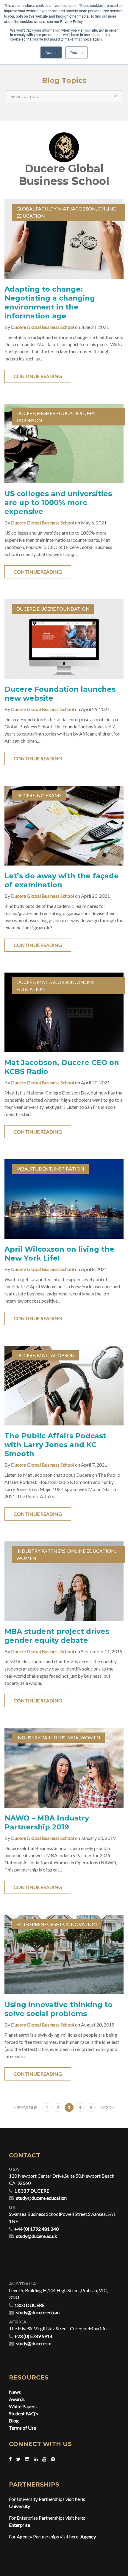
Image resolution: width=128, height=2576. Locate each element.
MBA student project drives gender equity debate (57, 1636)
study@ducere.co (34, 2343)
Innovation (81, 1924)
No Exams (49, 795)
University (19, 2506)
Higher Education (61, 413)
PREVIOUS (26, 2107)
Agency (88, 2536)
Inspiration (69, 1169)
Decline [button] (77, 52)
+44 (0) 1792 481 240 (36, 2229)
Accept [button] (51, 52)
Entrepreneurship (40, 1924)
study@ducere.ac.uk (37, 2236)
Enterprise (19, 2525)
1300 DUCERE (29, 2305)
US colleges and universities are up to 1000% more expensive (58, 503)
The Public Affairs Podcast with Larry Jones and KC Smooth (55, 1445)
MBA (22, 1169)
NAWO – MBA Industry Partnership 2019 (47, 1822)
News (15, 2392)
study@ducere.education (41, 2198)
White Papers (23, 2406)
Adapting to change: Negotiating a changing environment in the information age (50, 302)
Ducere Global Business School (43, 327)
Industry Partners (41, 1551)
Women (26, 1558)
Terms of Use (22, 2428)
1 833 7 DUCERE (32, 2191)
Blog (14, 2421)
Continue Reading (38, 376)
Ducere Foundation (63, 609)
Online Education (91, 1551)
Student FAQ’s (24, 2413)
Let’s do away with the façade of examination (62, 880)
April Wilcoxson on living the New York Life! (59, 1254)
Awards (17, 2399)
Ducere (26, 413)
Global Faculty (36, 209)
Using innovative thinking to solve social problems (58, 2009)
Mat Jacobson (77, 209)
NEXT (107, 2107)
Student (41, 1169)
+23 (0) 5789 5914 (33, 2336)
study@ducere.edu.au (38, 2312)
